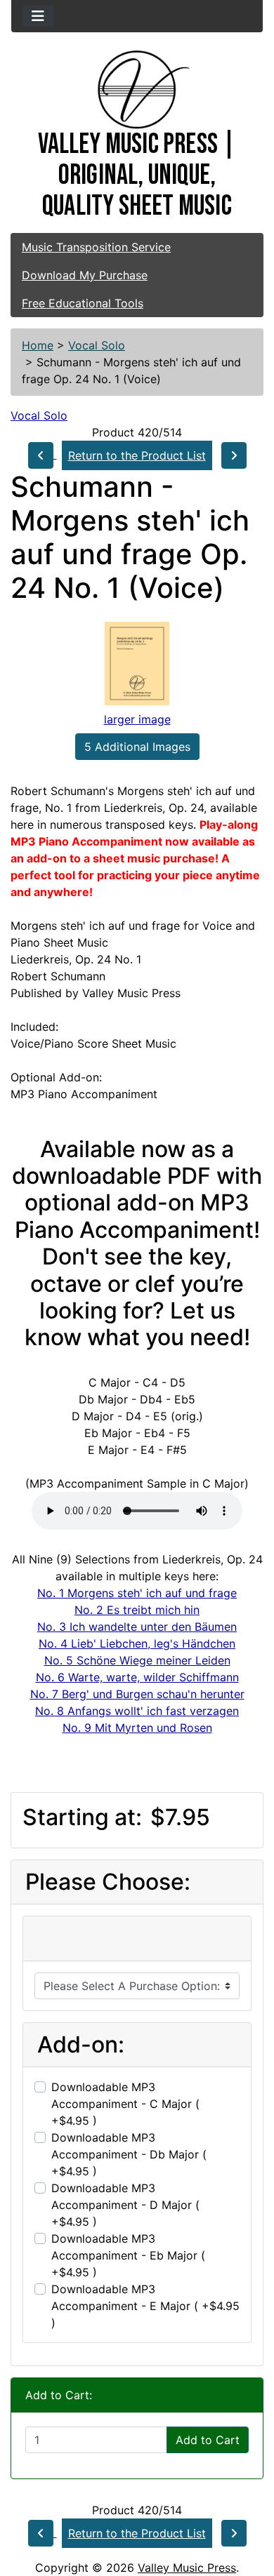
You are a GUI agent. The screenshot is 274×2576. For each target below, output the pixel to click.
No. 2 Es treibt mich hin (137, 1610)
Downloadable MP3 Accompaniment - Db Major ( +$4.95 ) (129, 2154)
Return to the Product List (137, 455)
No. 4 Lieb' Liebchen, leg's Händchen (137, 1643)
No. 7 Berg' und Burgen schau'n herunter (137, 1694)
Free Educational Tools (83, 303)
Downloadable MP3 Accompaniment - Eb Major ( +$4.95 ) (128, 2255)
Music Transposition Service (96, 247)
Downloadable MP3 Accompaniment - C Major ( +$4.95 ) (125, 2104)
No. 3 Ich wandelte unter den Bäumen (137, 1627)
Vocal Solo (97, 345)
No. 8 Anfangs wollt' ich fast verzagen (137, 1711)
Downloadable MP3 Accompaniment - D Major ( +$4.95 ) (125, 2205)
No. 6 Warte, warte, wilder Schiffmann (137, 1677)
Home (38, 345)
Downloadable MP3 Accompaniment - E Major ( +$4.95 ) (145, 2306)
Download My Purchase (85, 275)
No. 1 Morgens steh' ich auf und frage (137, 1593)
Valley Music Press (187, 2568)
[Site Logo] (137, 90)
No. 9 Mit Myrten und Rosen (137, 1728)
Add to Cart (208, 2440)
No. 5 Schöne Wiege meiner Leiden (137, 1660)
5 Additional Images (137, 747)
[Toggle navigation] (38, 16)
